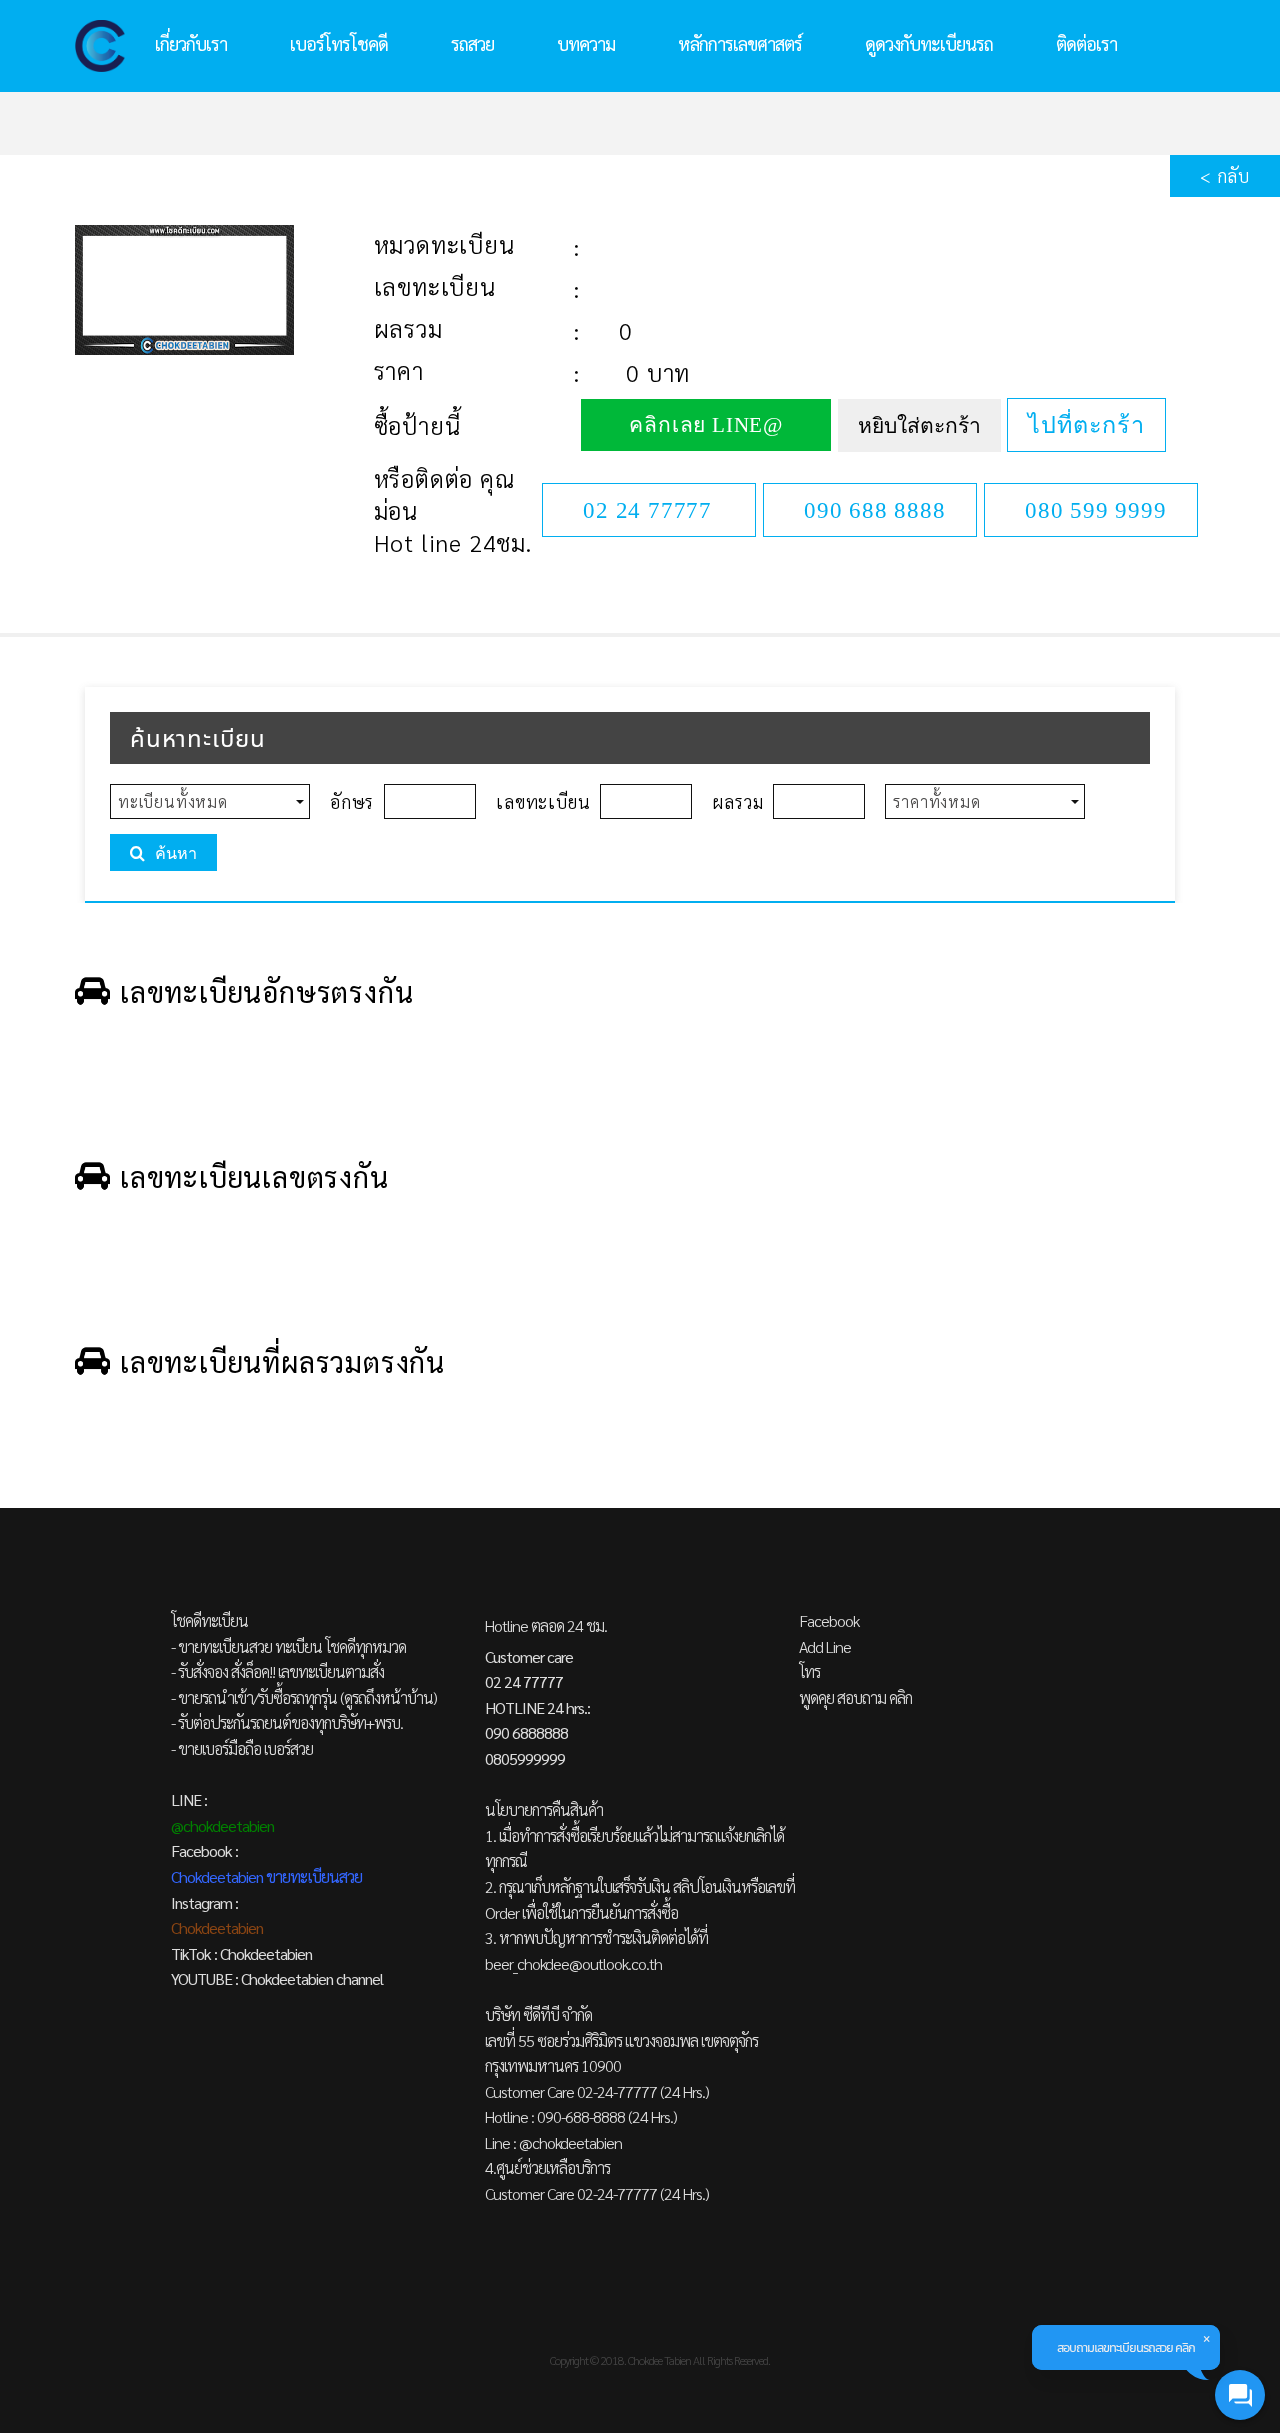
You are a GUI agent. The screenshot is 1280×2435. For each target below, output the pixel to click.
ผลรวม (408, 328)
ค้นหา (176, 854)
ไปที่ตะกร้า (1086, 425)
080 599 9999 (1096, 510)
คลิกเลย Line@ (706, 425)
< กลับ (1225, 175)
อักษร (352, 801)
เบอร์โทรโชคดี (339, 43)
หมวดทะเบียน (444, 244)
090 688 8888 (875, 510)
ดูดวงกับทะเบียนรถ (929, 43)
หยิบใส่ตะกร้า (919, 426)
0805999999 (525, 1758)
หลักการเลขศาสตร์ (740, 43)
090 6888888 (526, 1732)
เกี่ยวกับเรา (191, 43)
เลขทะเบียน (435, 286)
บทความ (586, 43)
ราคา (399, 370)
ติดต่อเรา (1086, 43)
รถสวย (472, 43)
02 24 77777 (647, 510)
